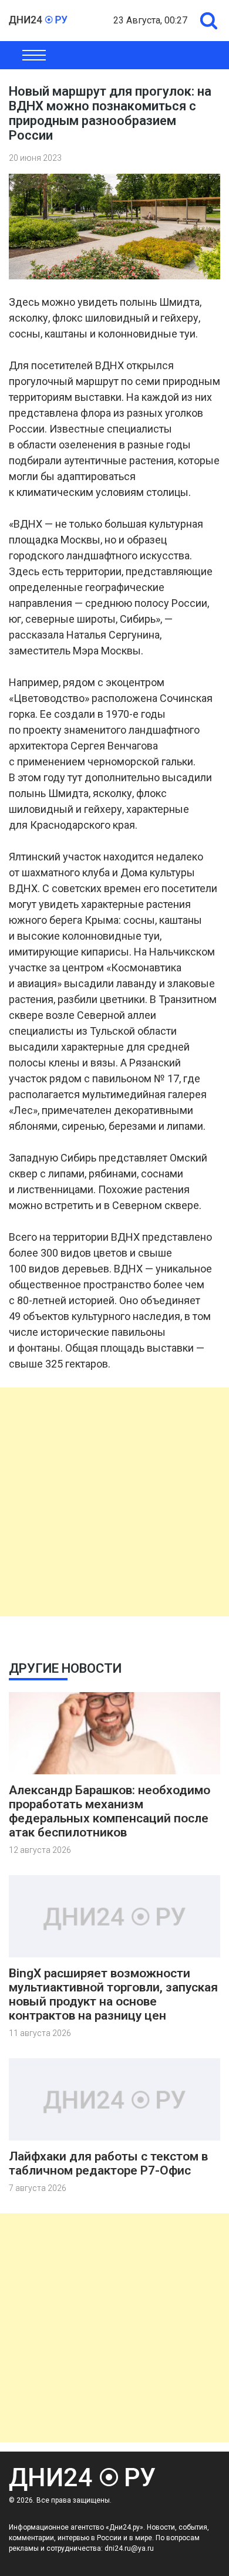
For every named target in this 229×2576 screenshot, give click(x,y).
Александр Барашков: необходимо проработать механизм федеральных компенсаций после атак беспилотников (110, 1811)
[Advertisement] (114, 1502)
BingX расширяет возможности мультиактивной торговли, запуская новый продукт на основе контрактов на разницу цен (113, 1994)
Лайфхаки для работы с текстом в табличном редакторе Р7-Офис (108, 2163)
